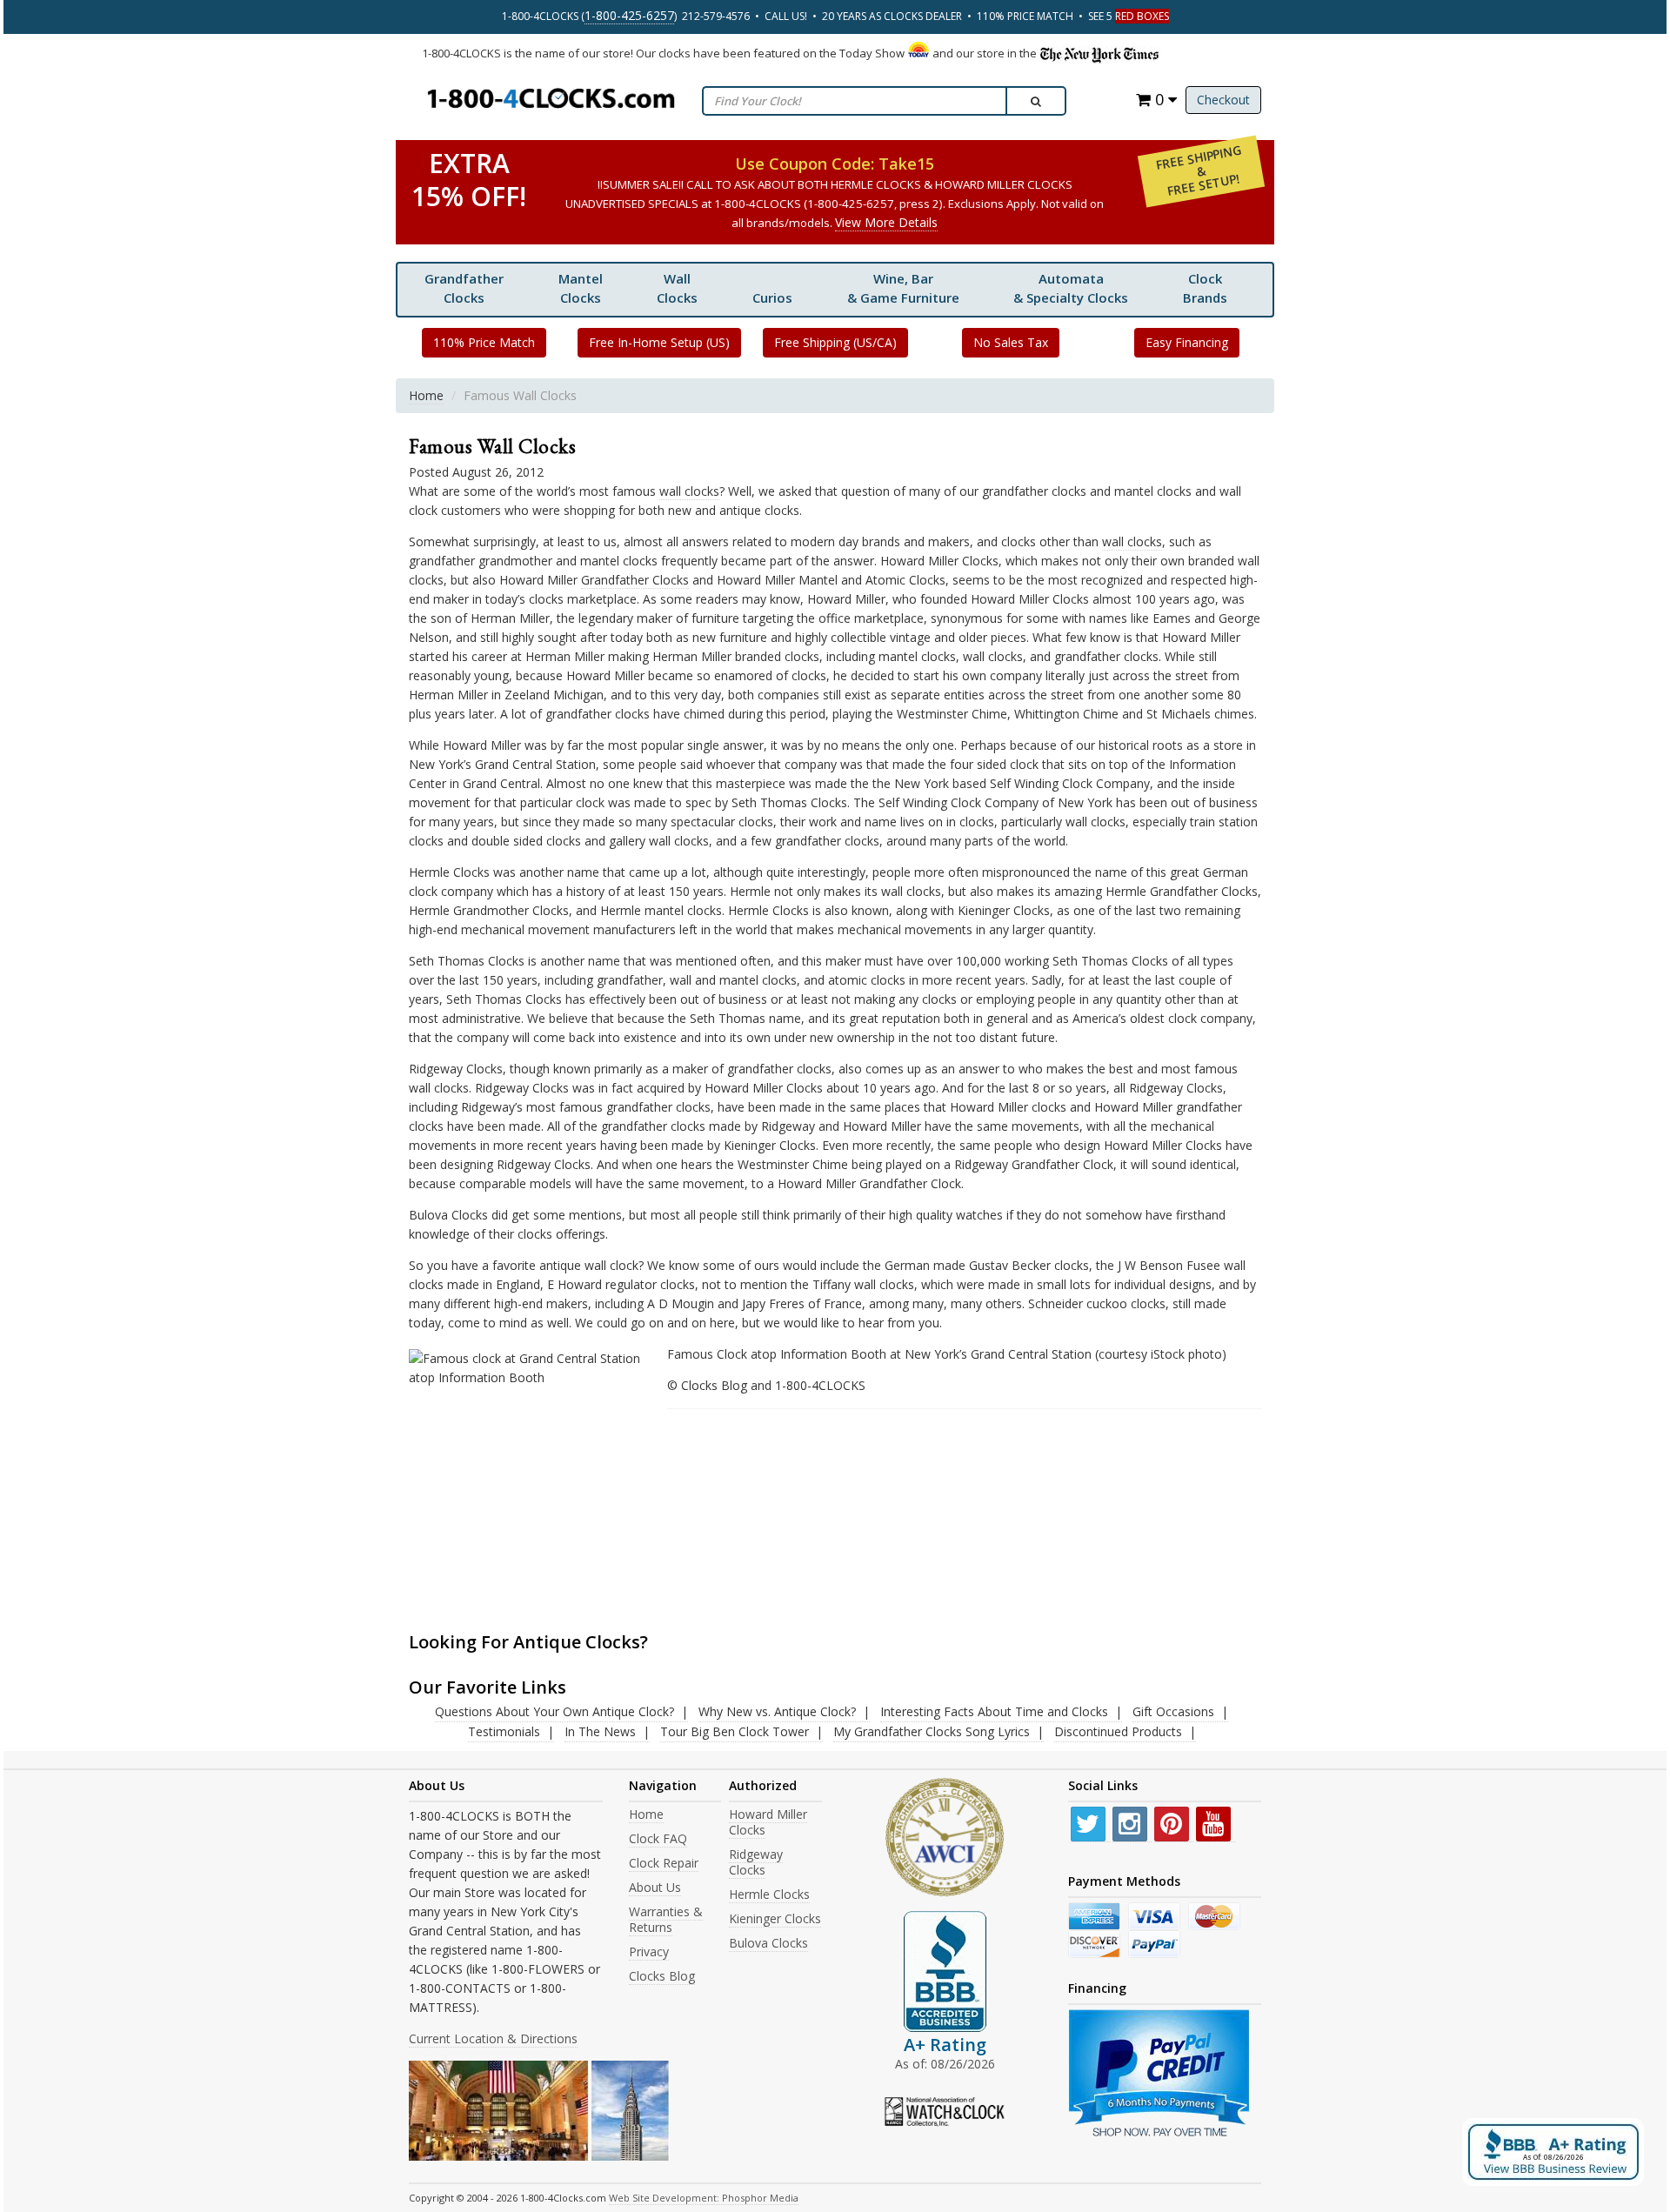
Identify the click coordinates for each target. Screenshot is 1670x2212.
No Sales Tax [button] (1011, 342)
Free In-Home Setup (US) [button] (659, 342)
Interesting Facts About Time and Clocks (994, 1711)
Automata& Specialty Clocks (1071, 288)
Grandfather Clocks (464, 288)
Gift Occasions (1173, 1711)
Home (426, 395)
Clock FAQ (658, 1838)
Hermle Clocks (769, 1894)
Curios (772, 297)
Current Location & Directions (493, 2038)
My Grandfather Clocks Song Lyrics (932, 1731)
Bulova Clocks (768, 1943)
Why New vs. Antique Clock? (777, 1711)
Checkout (1223, 100)
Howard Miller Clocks (768, 1822)
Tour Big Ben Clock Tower (735, 1731)
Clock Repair (664, 1863)
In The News (600, 1731)
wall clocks (689, 491)
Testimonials (504, 1731)
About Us (655, 1887)
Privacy (649, 1951)
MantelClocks (581, 288)
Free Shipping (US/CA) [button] (835, 342)
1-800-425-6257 (629, 15)
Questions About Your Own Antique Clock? (554, 1711)
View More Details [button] (886, 222)
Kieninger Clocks (775, 1918)
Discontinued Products (1118, 1731)
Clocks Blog (662, 1976)
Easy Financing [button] (1187, 342)
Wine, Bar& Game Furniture (903, 288)
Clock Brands (1205, 288)
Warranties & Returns (666, 1919)
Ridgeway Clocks (756, 1862)
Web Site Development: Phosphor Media (704, 2198)
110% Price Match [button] (484, 342)
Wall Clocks (677, 288)
